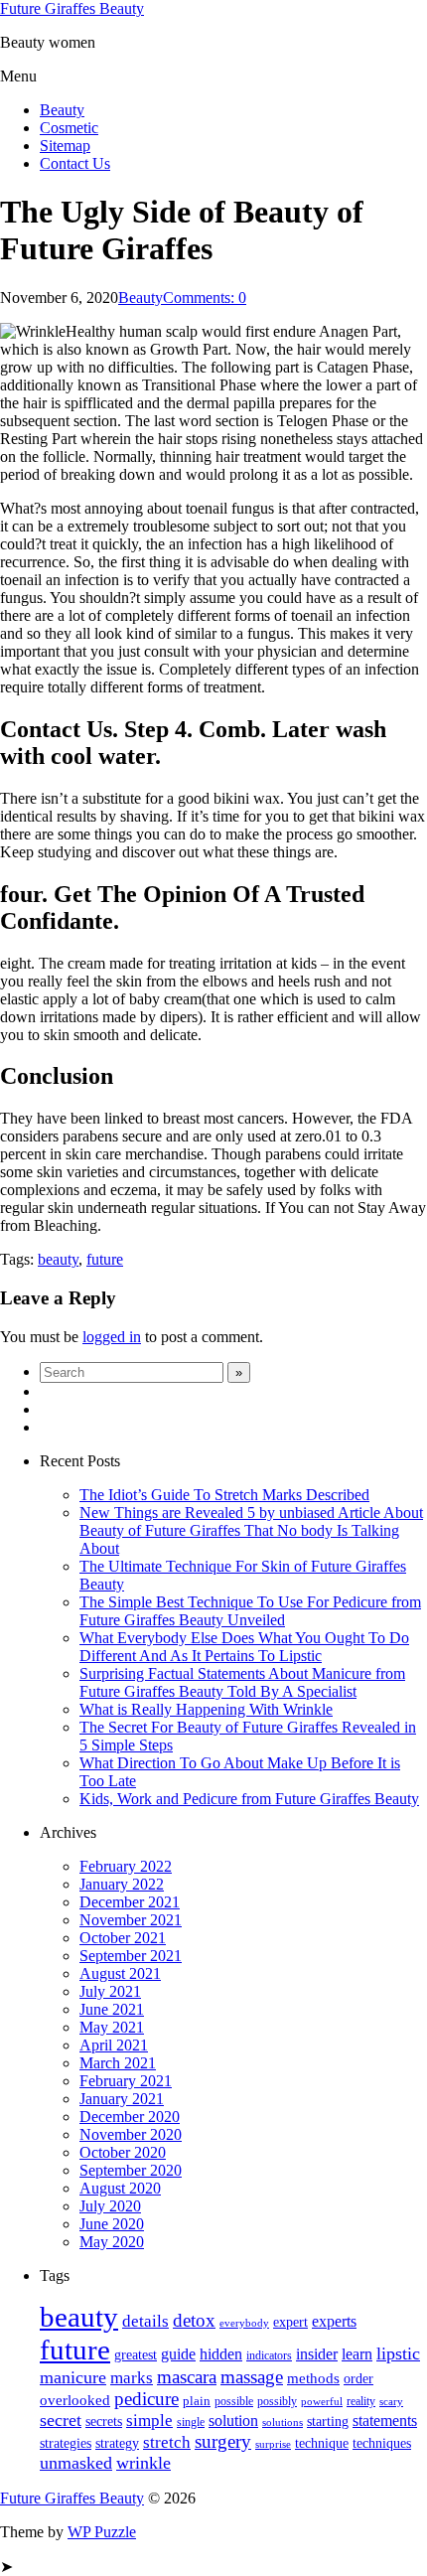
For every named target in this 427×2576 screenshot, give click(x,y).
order (358, 2379)
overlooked (75, 2400)
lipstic (398, 2353)
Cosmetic (69, 128)
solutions (283, 2423)
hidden (221, 2354)
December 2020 (130, 2117)
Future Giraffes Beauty (72, 8)
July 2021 (110, 1991)
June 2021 (112, 2009)
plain (197, 2401)
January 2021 (122, 2099)
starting (328, 2422)
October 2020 (123, 2152)
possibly (277, 2401)
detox (194, 2320)
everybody (244, 2323)
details (145, 2321)
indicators (269, 2355)
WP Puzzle (102, 2532)
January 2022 (122, 1884)
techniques (382, 2443)
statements (385, 2421)
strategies (66, 2443)
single (191, 2422)
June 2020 (112, 2224)
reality (361, 2401)
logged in (112, 1337)
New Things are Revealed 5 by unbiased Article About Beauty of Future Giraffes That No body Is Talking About (251, 1530)
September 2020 (131, 2170)
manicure (73, 2377)
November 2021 (131, 1920)
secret (61, 2420)
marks (132, 2378)
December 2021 (130, 1902)
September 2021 (131, 1956)
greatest (136, 2354)
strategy (117, 2443)
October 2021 (123, 1938)
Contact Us (75, 163)
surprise (273, 2444)
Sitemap (65, 146)
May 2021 (112, 2027)
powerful (322, 2402)
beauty (58, 1259)
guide (178, 2354)
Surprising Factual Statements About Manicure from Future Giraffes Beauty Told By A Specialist (242, 1682)
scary (391, 2402)
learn (357, 2354)
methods (313, 2378)
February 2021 (126, 2081)
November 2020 (131, 2134)
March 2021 (118, 2063)
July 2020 (110, 2206)
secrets (104, 2421)
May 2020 (112, 2242)
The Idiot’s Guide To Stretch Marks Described (224, 1495)
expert (290, 2322)
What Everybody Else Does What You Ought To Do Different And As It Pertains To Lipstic (244, 1647)
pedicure (146, 2399)
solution (233, 2421)
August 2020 (120, 2188)
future (105, 1259)
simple (149, 2421)
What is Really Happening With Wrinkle (206, 1709)
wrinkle (143, 2463)
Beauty (62, 110)
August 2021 (120, 1973)
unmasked (76, 2463)
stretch (167, 2442)
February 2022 (126, 1866)
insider (317, 2354)
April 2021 (114, 2045)
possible (234, 2401)
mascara (187, 2377)
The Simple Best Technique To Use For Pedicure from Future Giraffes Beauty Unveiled (250, 1611)
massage (252, 2377)
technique (322, 2443)
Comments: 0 (205, 298)
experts (334, 2321)
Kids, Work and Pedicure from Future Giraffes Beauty (249, 1799)
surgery (223, 2441)
